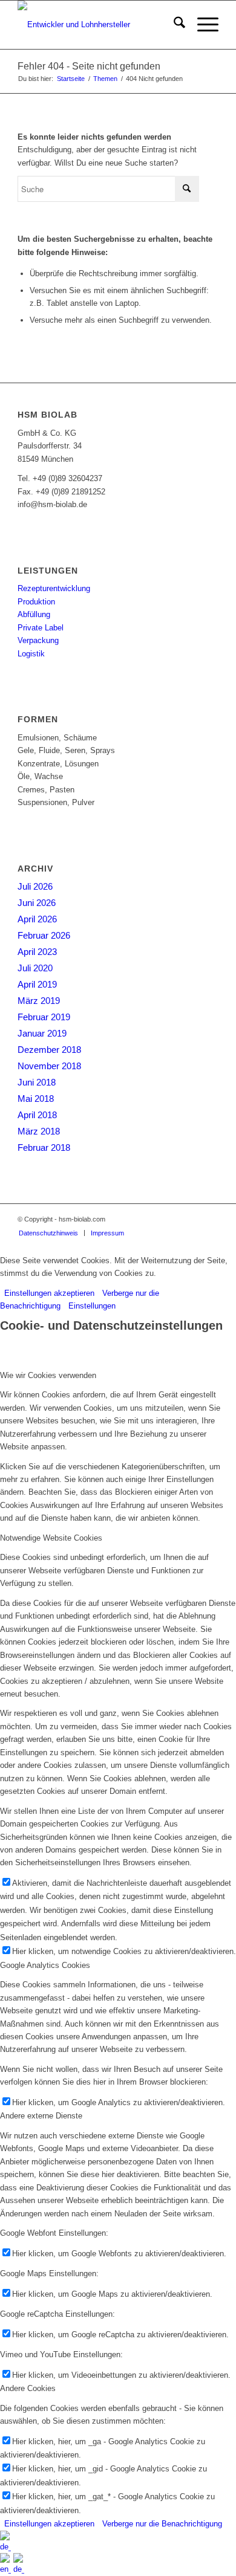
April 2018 (37, 1115)
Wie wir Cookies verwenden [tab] (48, 1375)
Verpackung (38, 640)
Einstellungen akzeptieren (49, 1293)
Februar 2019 (44, 1017)
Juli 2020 (35, 968)
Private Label (41, 628)
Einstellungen (92, 1306)
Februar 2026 (44, 935)
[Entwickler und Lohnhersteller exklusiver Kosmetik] (98, 25)
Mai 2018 (36, 1099)
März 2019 (39, 1001)
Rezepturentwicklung (54, 588)
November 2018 (49, 1066)
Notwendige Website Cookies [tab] (51, 1538)
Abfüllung (34, 614)
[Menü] (202, 25)
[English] (7, 2569)
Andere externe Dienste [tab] (41, 2116)
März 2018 (39, 1131)
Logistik (31, 654)
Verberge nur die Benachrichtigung (162, 2524)
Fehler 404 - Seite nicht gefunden (89, 66)
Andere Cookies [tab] (28, 2388)
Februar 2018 (44, 1147)
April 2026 (37, 919)
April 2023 (37, 952)
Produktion (36, 602)
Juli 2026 (35, 886)
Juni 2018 (37, 1082)
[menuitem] (173, 25)
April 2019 (37, 984)
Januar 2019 (42, 1033)
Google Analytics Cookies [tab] (45, 1965)
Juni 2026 (37, 903)
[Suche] (173, 25)
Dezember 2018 (49, 1050)
